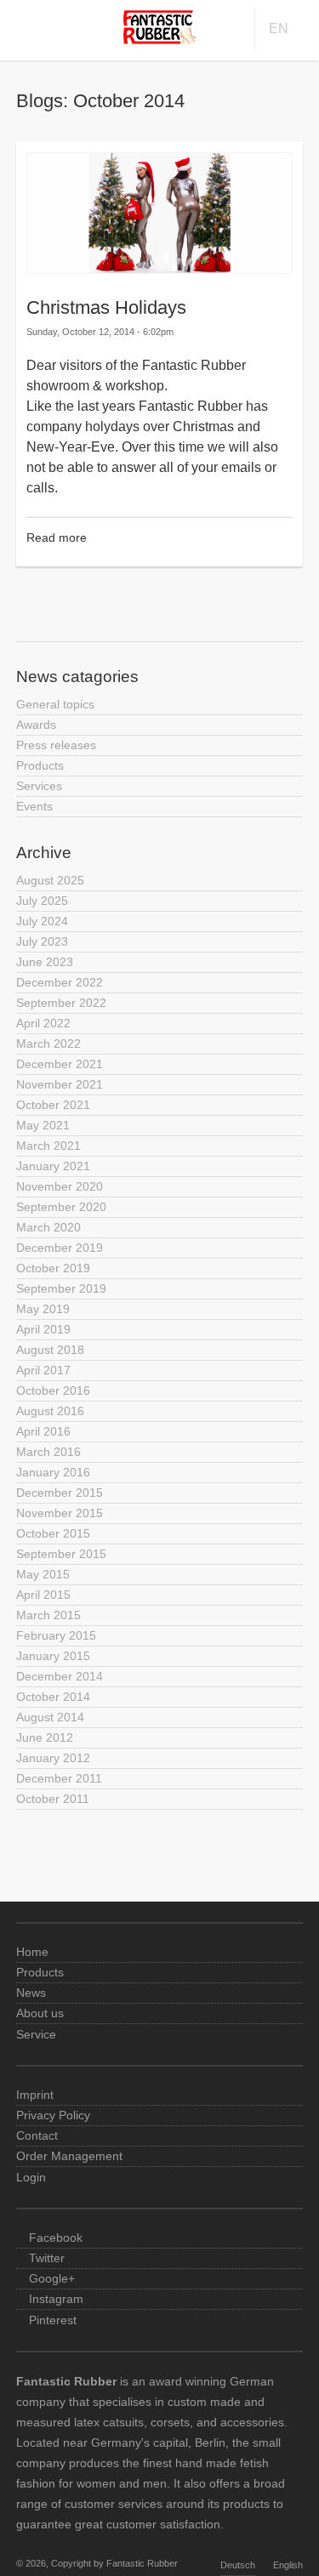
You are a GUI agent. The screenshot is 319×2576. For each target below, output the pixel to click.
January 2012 (53, 1758)
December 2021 (60, 1064)
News (31, 1993)
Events (34, 806)
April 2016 (43, 1431)
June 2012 (45, 1737)
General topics (55, 704)
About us (40, 2013)
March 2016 (48, 1452)
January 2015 (53, 1656)
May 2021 (43, 1125)
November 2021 (60, 1084)
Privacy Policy (53, 2115)
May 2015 (43, 1574)
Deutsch (238, 2565)
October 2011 (53, 1799)
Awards (36, 725)
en (279, 28)
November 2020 (60, 1186)
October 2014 (53, 1697)
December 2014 (60, 1676)
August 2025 (50, 880)
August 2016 (50, 1411)
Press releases (56, 745)
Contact (37, 2135)
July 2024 (42, 921)
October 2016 (53, 1390)
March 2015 (48, 1615)
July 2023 (42, 941)
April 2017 (43, 1370)
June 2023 (45, 962)
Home (32, 1952)
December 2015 (60, 1493)
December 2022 (60, 982)
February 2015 (56, 1635)
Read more (57, 537)
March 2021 (48, 1146)
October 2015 (53, 1533)
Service (36, 2034)
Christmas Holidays (106, 307)
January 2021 (53, 1166)
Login (31, 2177)
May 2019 (43, 1309)
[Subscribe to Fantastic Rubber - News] (160, 586)
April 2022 (43, 1023)
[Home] (159, 40)
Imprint (35, 2095)
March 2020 (48, 1227)
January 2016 (53, 1472)
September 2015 (61, 1554)
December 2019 (60, 1248)
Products (40, 765)
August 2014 (50, 1717)
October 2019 (53, 1268)
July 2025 (42, 901)
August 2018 (50, 1350)
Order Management (69, 2156)
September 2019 (61, 1288)
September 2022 (61, 1003)
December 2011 (59, 1778)
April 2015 (43, 1595)
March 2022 (48, 1043)
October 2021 (53, 1105)
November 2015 (60, 1513)
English (288, 2565)
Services (39, 786)
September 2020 (61, 1207)
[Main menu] (23, 26)
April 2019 (43, 1329)
